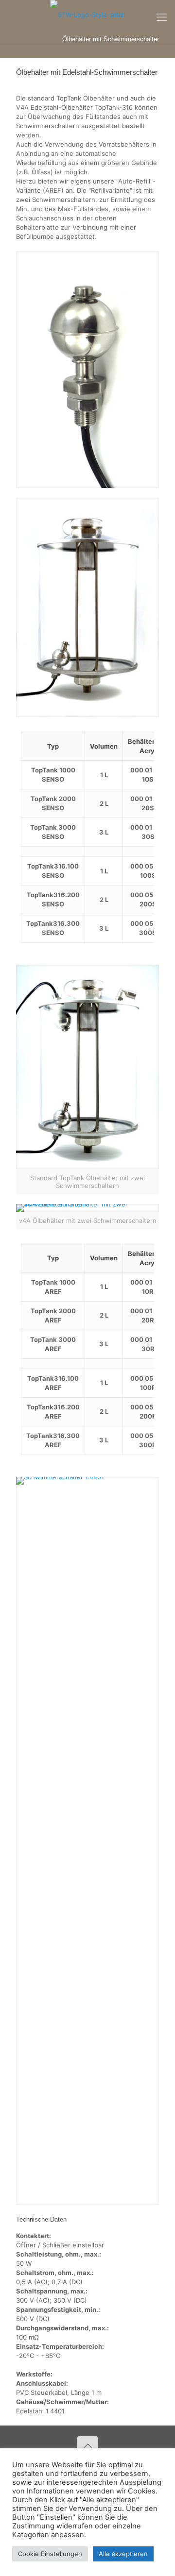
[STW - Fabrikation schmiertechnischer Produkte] (87, 15)
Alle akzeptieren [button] (123, 2554)
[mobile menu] (162, 17)
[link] (87, 369)
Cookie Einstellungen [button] (50, 2554)
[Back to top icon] (87, 2446)
